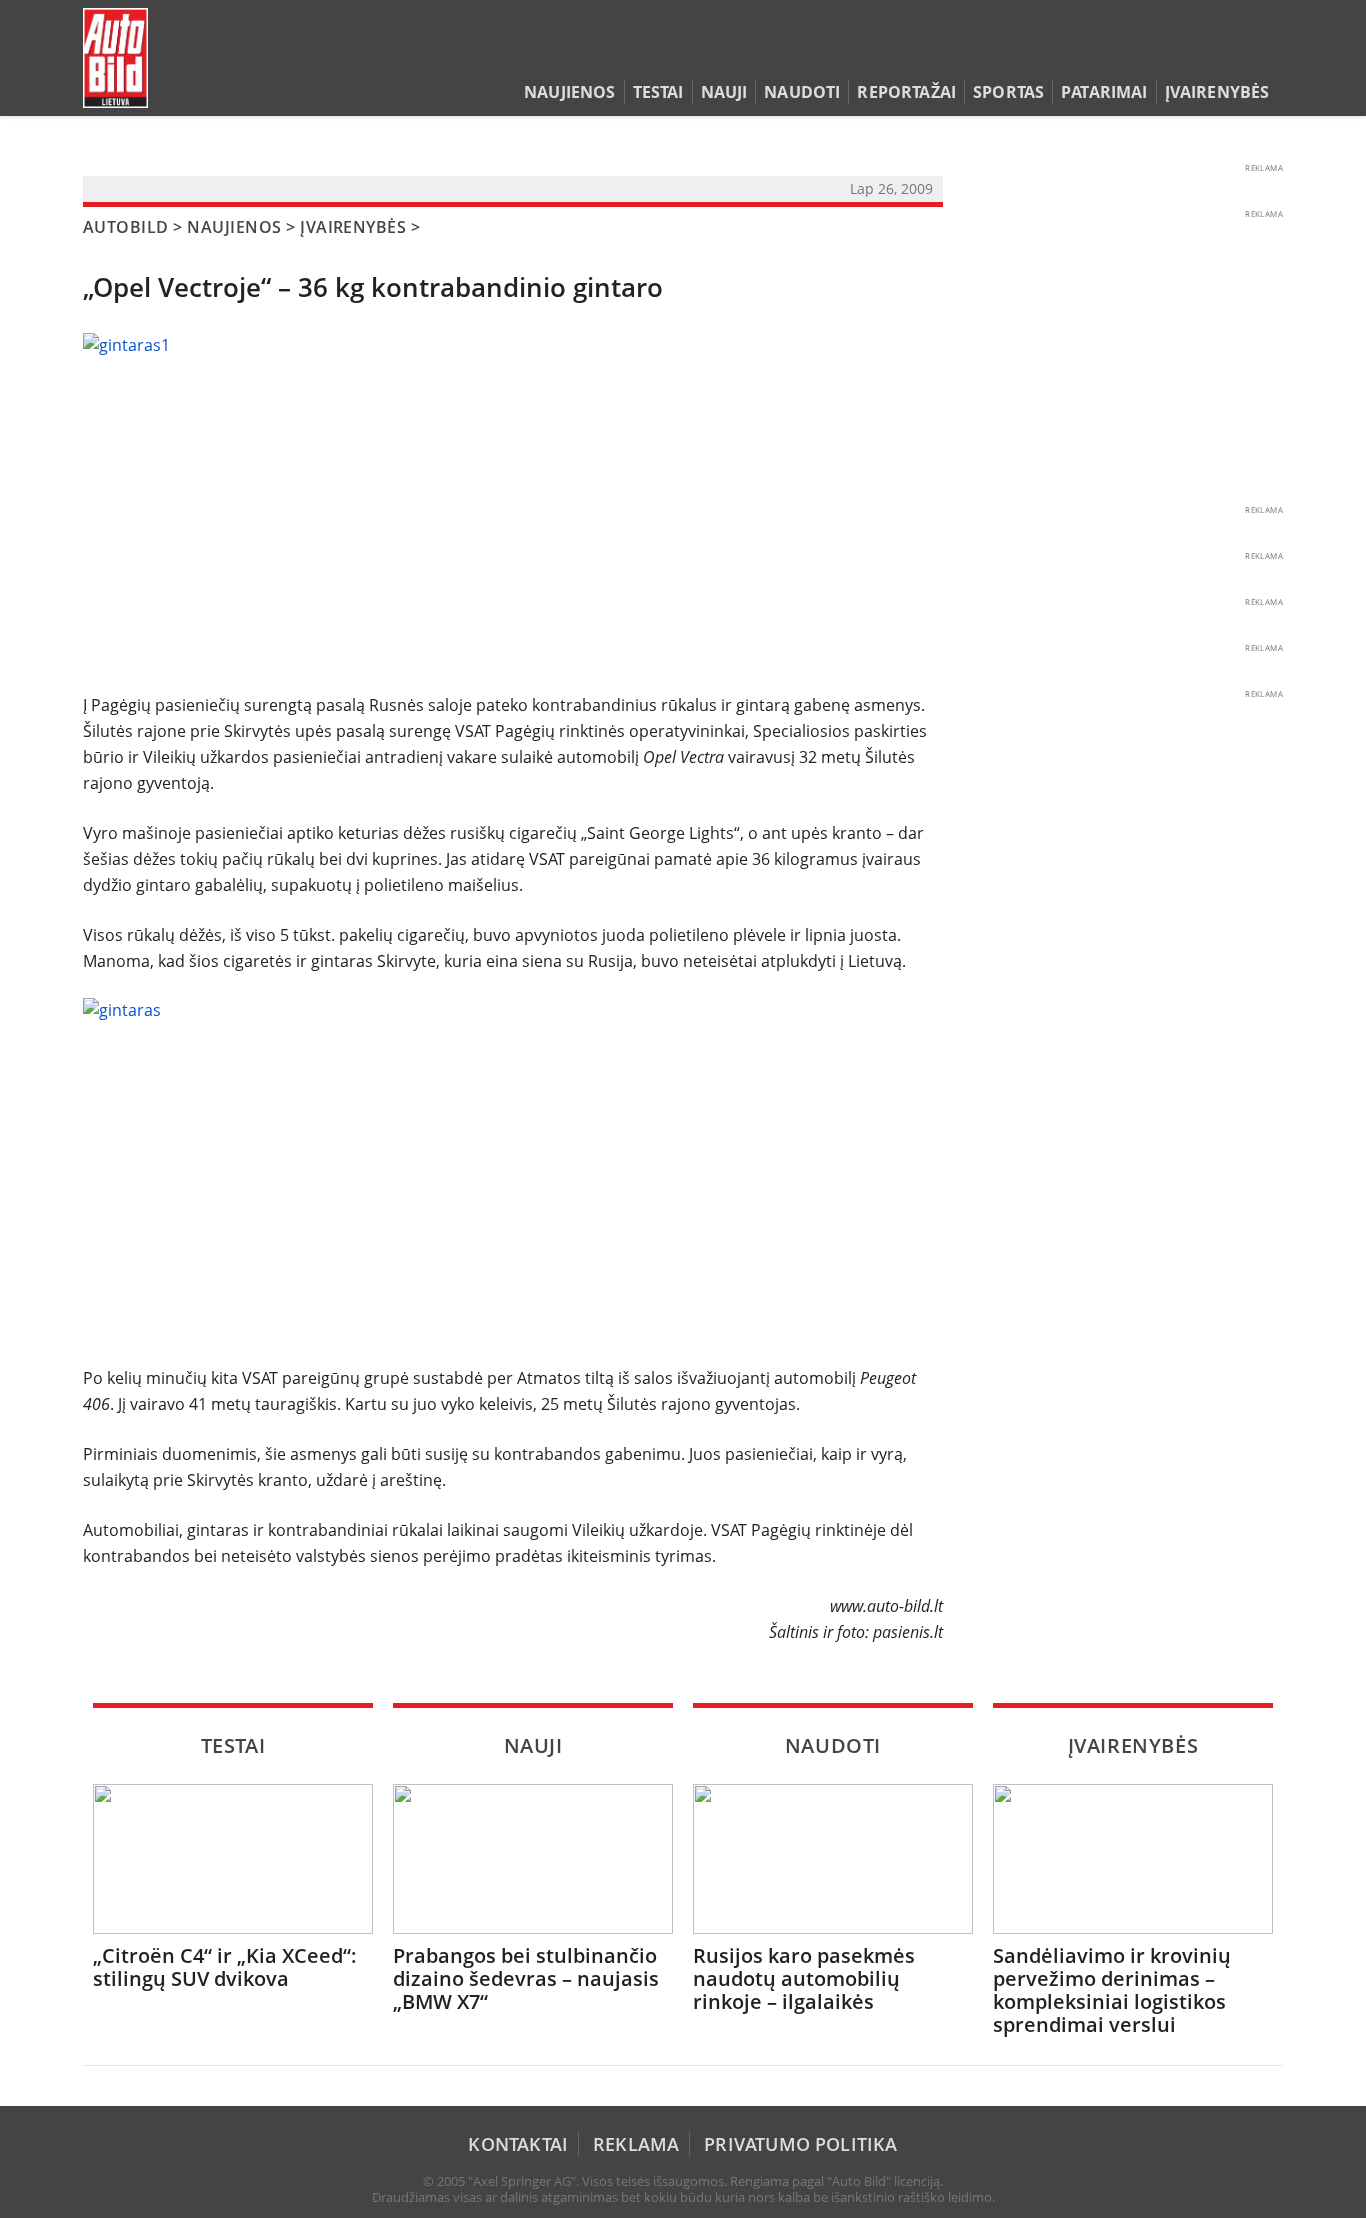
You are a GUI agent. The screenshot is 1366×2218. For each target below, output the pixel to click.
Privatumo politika (800, 2144)
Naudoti (802, 92)
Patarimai (1104, 92)
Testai (658, 92)
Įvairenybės (1217, 92)
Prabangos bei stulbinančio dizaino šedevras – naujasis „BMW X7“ (526, 1978)
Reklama (636, 2144)
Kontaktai (518, 2144)
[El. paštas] (1209, 54)
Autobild (126, 227)
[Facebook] (1240, 54)
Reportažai (906, 92)
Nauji (724, 92)
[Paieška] (1178, 54)
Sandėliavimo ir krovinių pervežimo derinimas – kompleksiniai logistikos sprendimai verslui (1112, 1990)
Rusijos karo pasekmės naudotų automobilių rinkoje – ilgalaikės (804, 1978)
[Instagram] (1267, 54)
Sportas (1008, 92)
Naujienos (569, 92)
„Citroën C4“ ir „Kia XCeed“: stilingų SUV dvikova (225, 1967)
